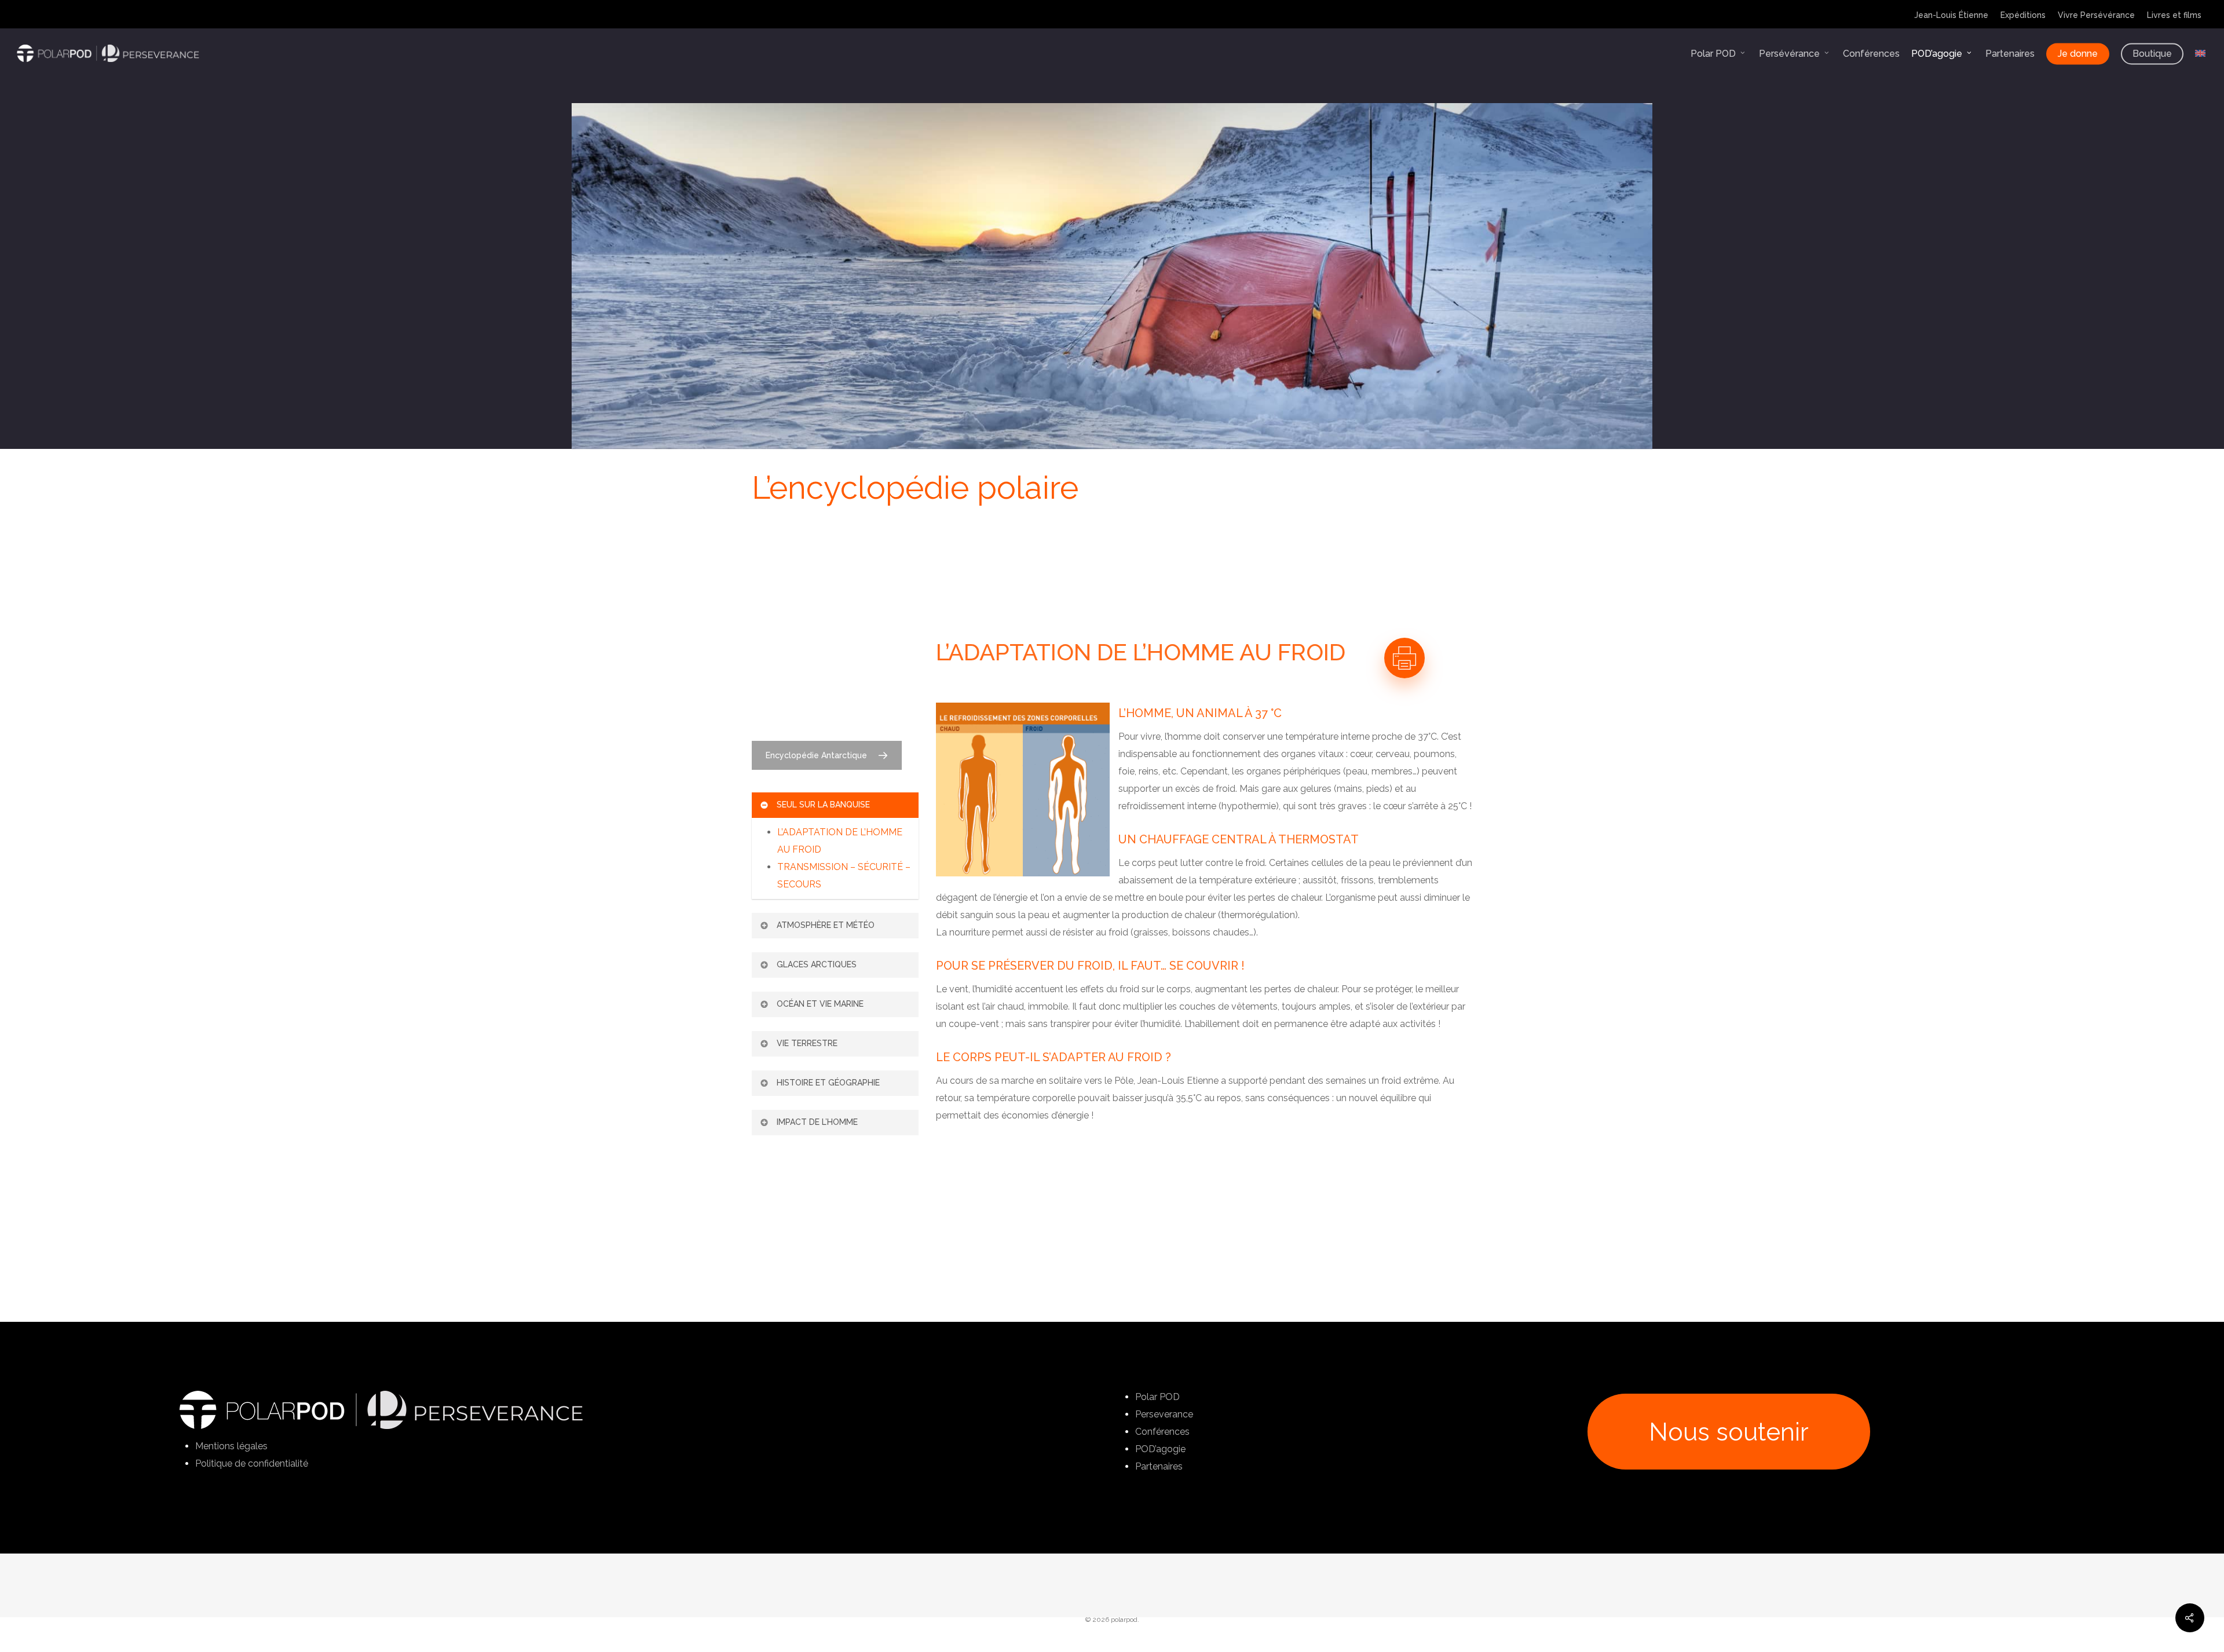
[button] (827, 755)
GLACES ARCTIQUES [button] (817, 964)
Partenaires (1159, 1466)
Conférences (1162, 1432)
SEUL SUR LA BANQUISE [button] (823, 805)
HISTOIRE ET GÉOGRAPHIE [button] (828, 1083)
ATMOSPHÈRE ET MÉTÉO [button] (826, 925)
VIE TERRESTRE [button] (807, 1043)
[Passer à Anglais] (2200, 54)
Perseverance (1164, 1414)
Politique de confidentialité (252, 1463)
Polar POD (1157, 1397)
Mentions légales (231, 1446)
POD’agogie (1160, 1449)
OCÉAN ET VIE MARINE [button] (820, 1004)
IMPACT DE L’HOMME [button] (817, 1122)
